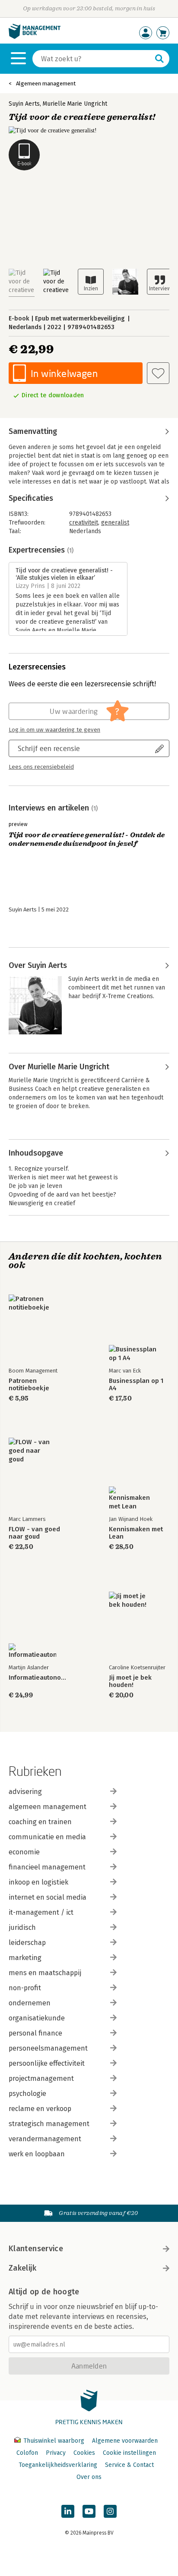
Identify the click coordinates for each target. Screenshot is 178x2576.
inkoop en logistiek (38, 1882)
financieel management (47, 1867)
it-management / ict (41, 1912)
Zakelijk (22, 2268)
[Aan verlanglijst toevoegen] (158, 373)
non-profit (25, 1988)
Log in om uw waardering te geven (54, 730)
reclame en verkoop (40, 2109)
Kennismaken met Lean (136, 1533)
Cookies (84, 2453)
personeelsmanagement (48, 2048)
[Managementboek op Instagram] (110, 2511)
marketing (25, 1958)
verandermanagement (45, 2139)
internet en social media (48, 1897)
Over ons (89, 2477)
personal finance (35, 2033)
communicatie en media (47, 1837)
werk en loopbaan (37, 2154)
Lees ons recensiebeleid (41, 767)
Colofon (27, 2453)
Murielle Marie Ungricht (75, 104)
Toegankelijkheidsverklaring (58, 2465)
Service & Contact (129, 2465)
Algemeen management (46, 83)
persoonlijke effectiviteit (47, 2063)
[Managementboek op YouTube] (89, 2511)
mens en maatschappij (45, 1973)
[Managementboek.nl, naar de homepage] (35, 37)
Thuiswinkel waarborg (54, 2441)
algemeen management (48, 1807)
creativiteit (84, 523)
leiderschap (27, 1943)
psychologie (27, 2094)
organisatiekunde (37, 2018)
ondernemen (30, 2003)
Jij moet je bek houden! (130, 1681)
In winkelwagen (64, 373)
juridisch (22, 1927)
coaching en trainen (40, 1822)
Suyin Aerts (24, 104)
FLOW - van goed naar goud (34, 1533)
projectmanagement (41, 2078)
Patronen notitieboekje (29, 1385)
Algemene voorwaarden (125, 2441)
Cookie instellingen (129, 2453)
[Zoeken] (159, 59)
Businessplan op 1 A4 (136, 1385)
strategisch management (49, 2124)
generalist (115, 523)
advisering (25, 1792)
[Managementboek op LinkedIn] (68, 2511)
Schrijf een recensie (49, 748)
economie (24, 1852)
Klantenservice (36, 2249)
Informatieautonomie (39, 1678)
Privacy (56, 2453)
